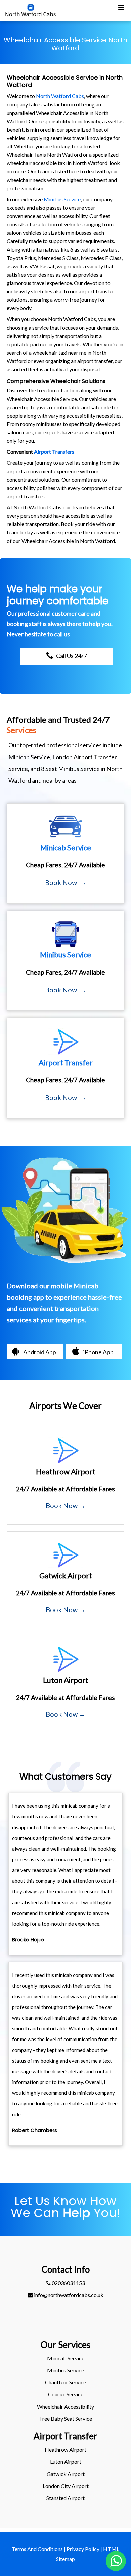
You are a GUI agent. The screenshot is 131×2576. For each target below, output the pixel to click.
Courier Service (66, 2394)
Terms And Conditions (37, 2549)
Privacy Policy (83, 2549)
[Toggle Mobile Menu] (121, 7)
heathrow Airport (65, 2450)
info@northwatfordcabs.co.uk (68, 2295)
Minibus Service (62, 199)
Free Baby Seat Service (66, 2418)
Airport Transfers (54, 452)
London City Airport (66, 2486)
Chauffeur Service (65, 2382)
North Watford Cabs (60, 96)
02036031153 (68, 2283)
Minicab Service (66, 2358)
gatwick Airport (66, 2474)
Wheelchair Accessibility (65, 2406)
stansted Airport (65, 2498)
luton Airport (66, 2462)
